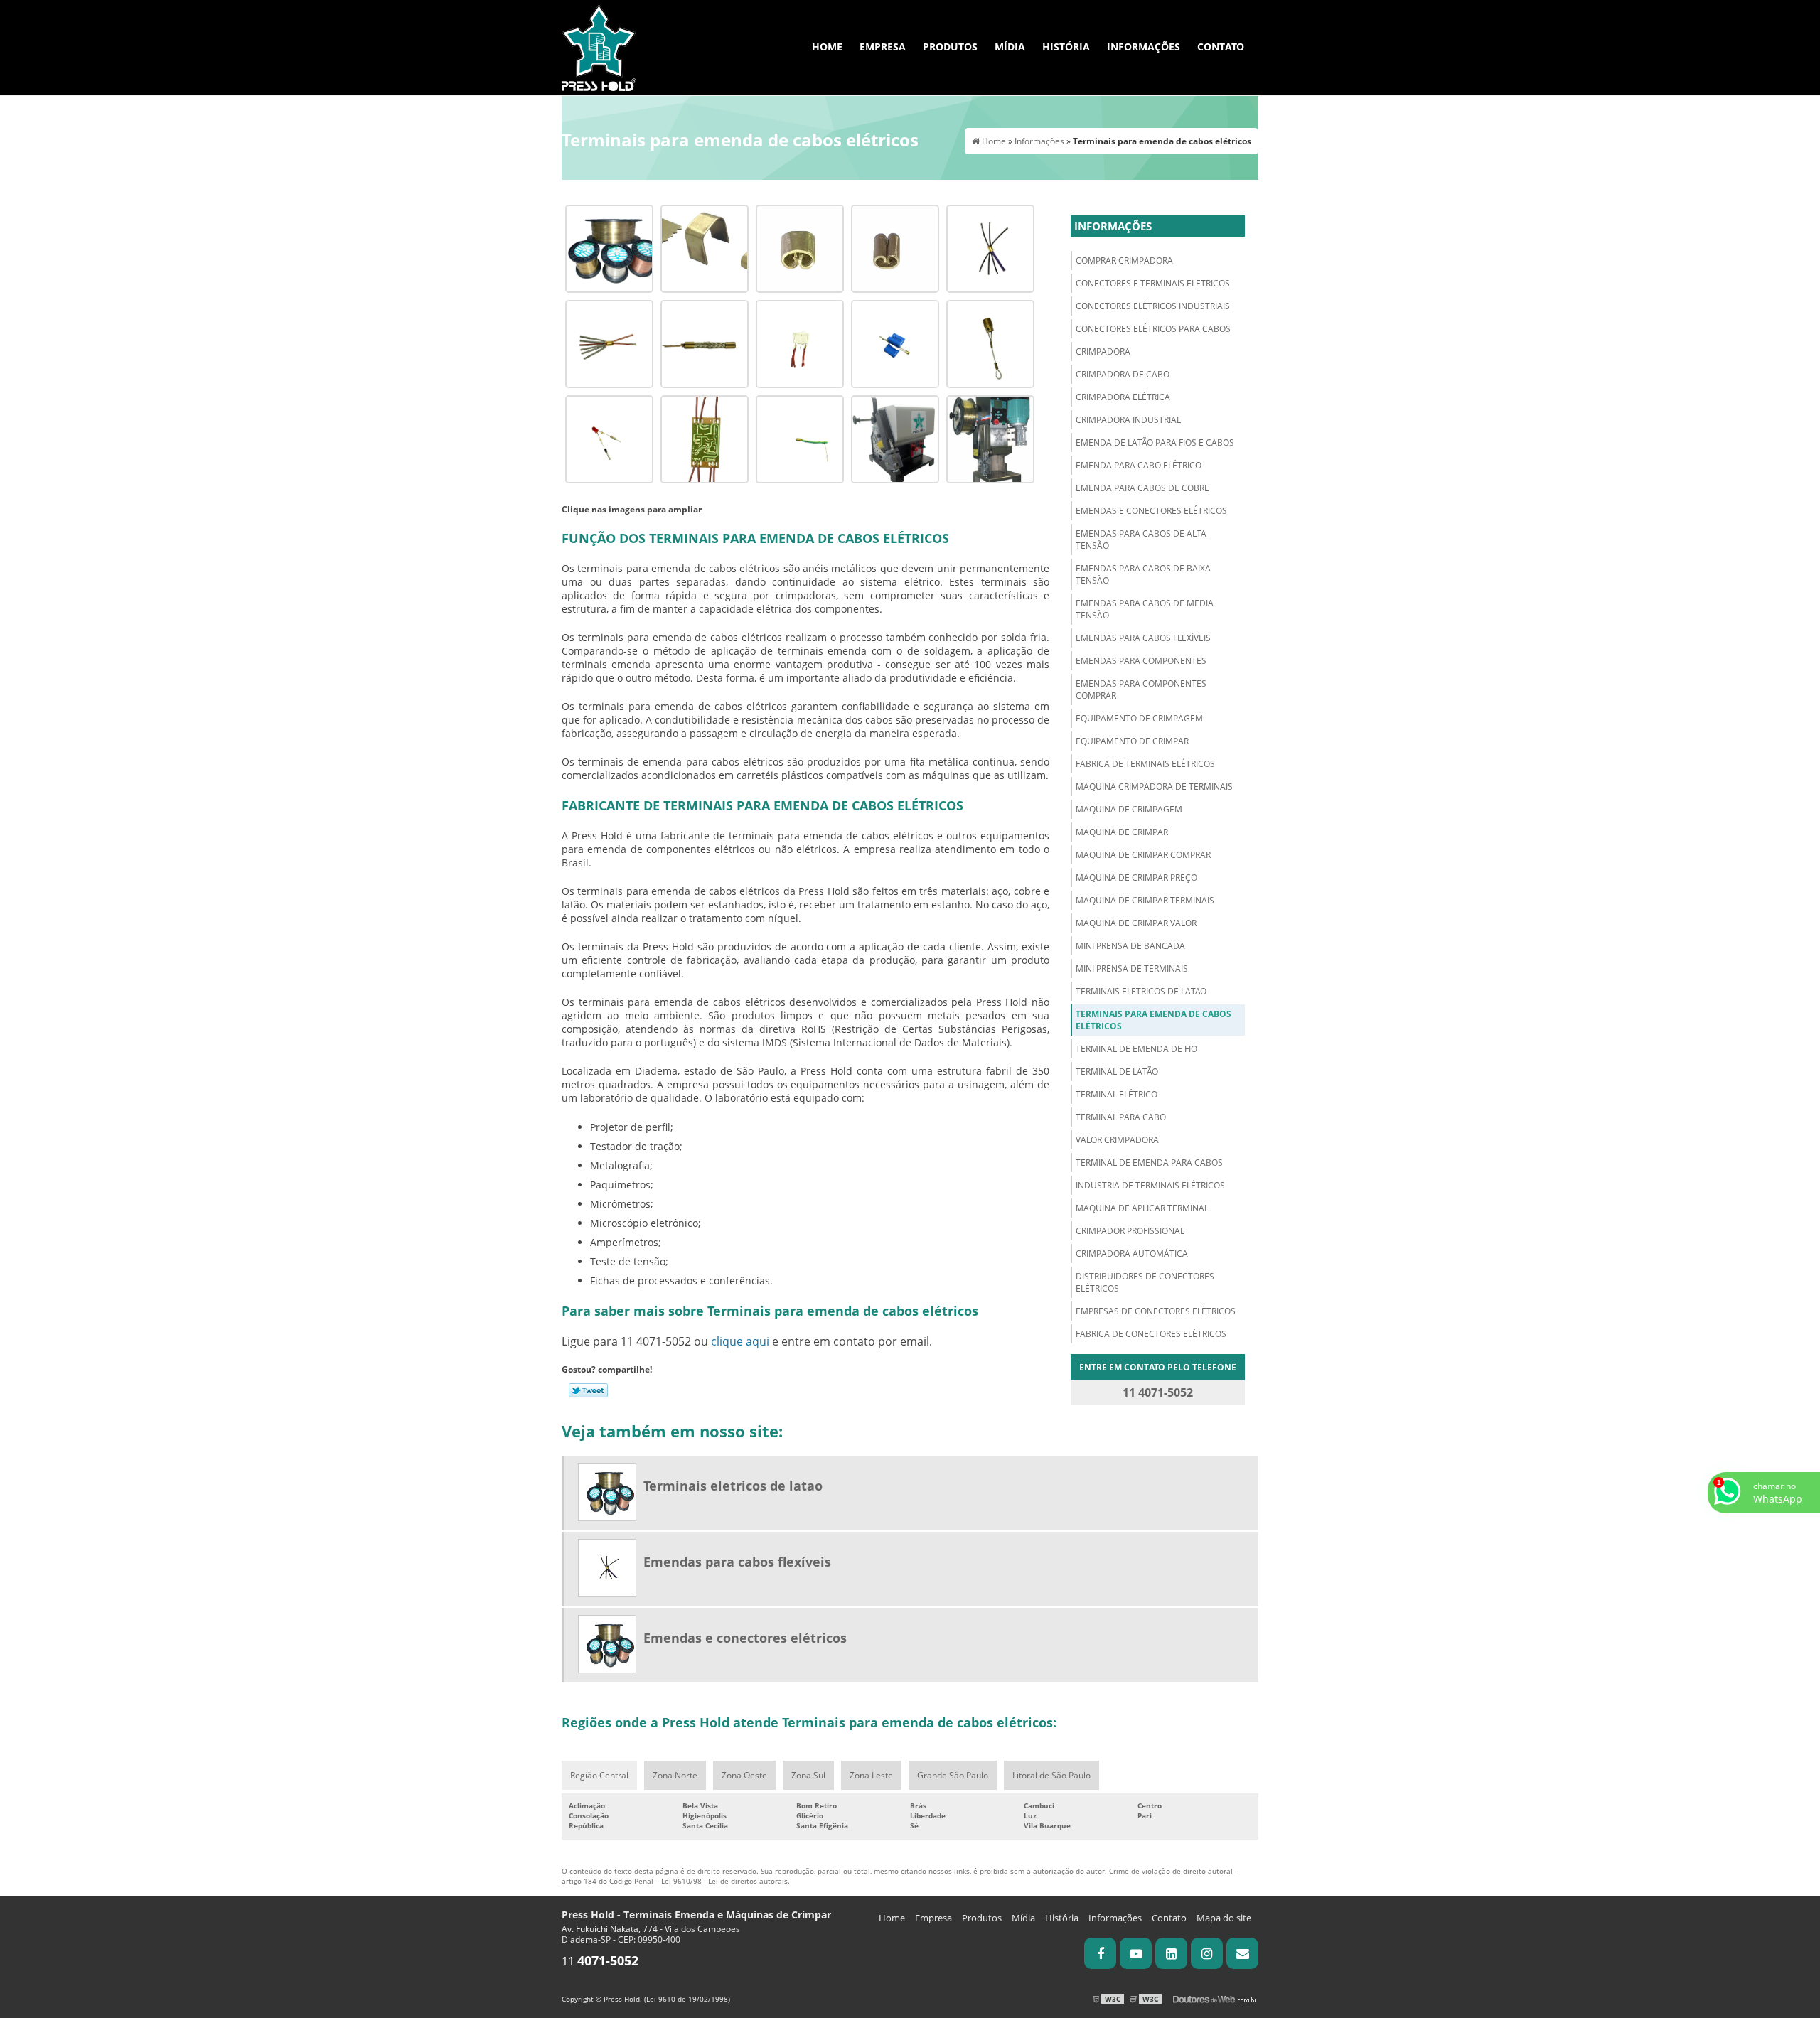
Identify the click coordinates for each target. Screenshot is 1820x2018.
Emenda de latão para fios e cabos (1155, 442)
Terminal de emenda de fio (1136, 1049)
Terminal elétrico (1117, 1094)
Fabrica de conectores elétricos (1151, 1334)
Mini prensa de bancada (1130, 946)
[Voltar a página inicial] (599, 46)
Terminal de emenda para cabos (1149, 1163)
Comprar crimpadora (1124, 261)
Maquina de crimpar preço (1136, 877)
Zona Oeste (744, 1775)
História (1066, 47)
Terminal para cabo (1121, 1117)
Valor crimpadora (1117, 1140)
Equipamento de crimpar (1132, 741)
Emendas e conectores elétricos (1151, 511)
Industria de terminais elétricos (1150, 1185)
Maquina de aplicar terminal (1142, 1208)
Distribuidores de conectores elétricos (1145, 1282)
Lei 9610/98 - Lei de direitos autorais (724, 1881)
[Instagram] (1207, 1953)
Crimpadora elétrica (1123, 397)
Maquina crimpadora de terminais (1154, 787)
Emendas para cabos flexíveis (1143, 638)
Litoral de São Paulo (1051, 1775)
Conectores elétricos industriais (1153, 306)
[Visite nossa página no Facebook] (1100, 1953)
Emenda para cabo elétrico (1139, 465)
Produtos (950, 47)
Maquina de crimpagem (1129, 809)
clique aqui (740, 1341)
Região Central (599, 1775)
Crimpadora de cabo (1123, 374)
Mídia (1010, 47)
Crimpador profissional (1130, 1231)
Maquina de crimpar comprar (1143, 855)
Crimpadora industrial (1128, 420)
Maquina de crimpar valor (1136, 923)
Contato (1221, 47)
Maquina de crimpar (1122, 832)
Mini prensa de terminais (1132, 968)
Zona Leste (871, 1775)
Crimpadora (1103, 351)
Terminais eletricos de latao (1141, 991)
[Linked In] (1171, 1953)
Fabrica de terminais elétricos (1145, 764)
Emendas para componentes (1141, 661)
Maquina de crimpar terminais (1145, 900)
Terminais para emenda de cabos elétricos (1153, 1020)
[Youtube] (1136, 1953)
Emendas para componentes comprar (1141, 689)
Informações (1144, 47)
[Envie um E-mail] (1242, 1953)
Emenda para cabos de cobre (1142, 488)
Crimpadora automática (1132, 1254)
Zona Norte (675, 1775)
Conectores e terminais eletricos (1153, 283)
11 (600, 1961)
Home (827, 47)
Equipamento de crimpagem (1139, 718)
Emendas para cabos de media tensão (1145, 609)
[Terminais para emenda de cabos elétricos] (609, 247)
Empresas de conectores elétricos (1156, 1311)
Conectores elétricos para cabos (1153, 329)
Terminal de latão (1117, 1072)
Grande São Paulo (953, 1775)
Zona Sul (808, 1775)
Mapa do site (1224, 1918)
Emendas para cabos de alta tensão (1141, 540)
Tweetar (588, 1390)
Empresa (883, 47)
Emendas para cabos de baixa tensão (1143, 574)
